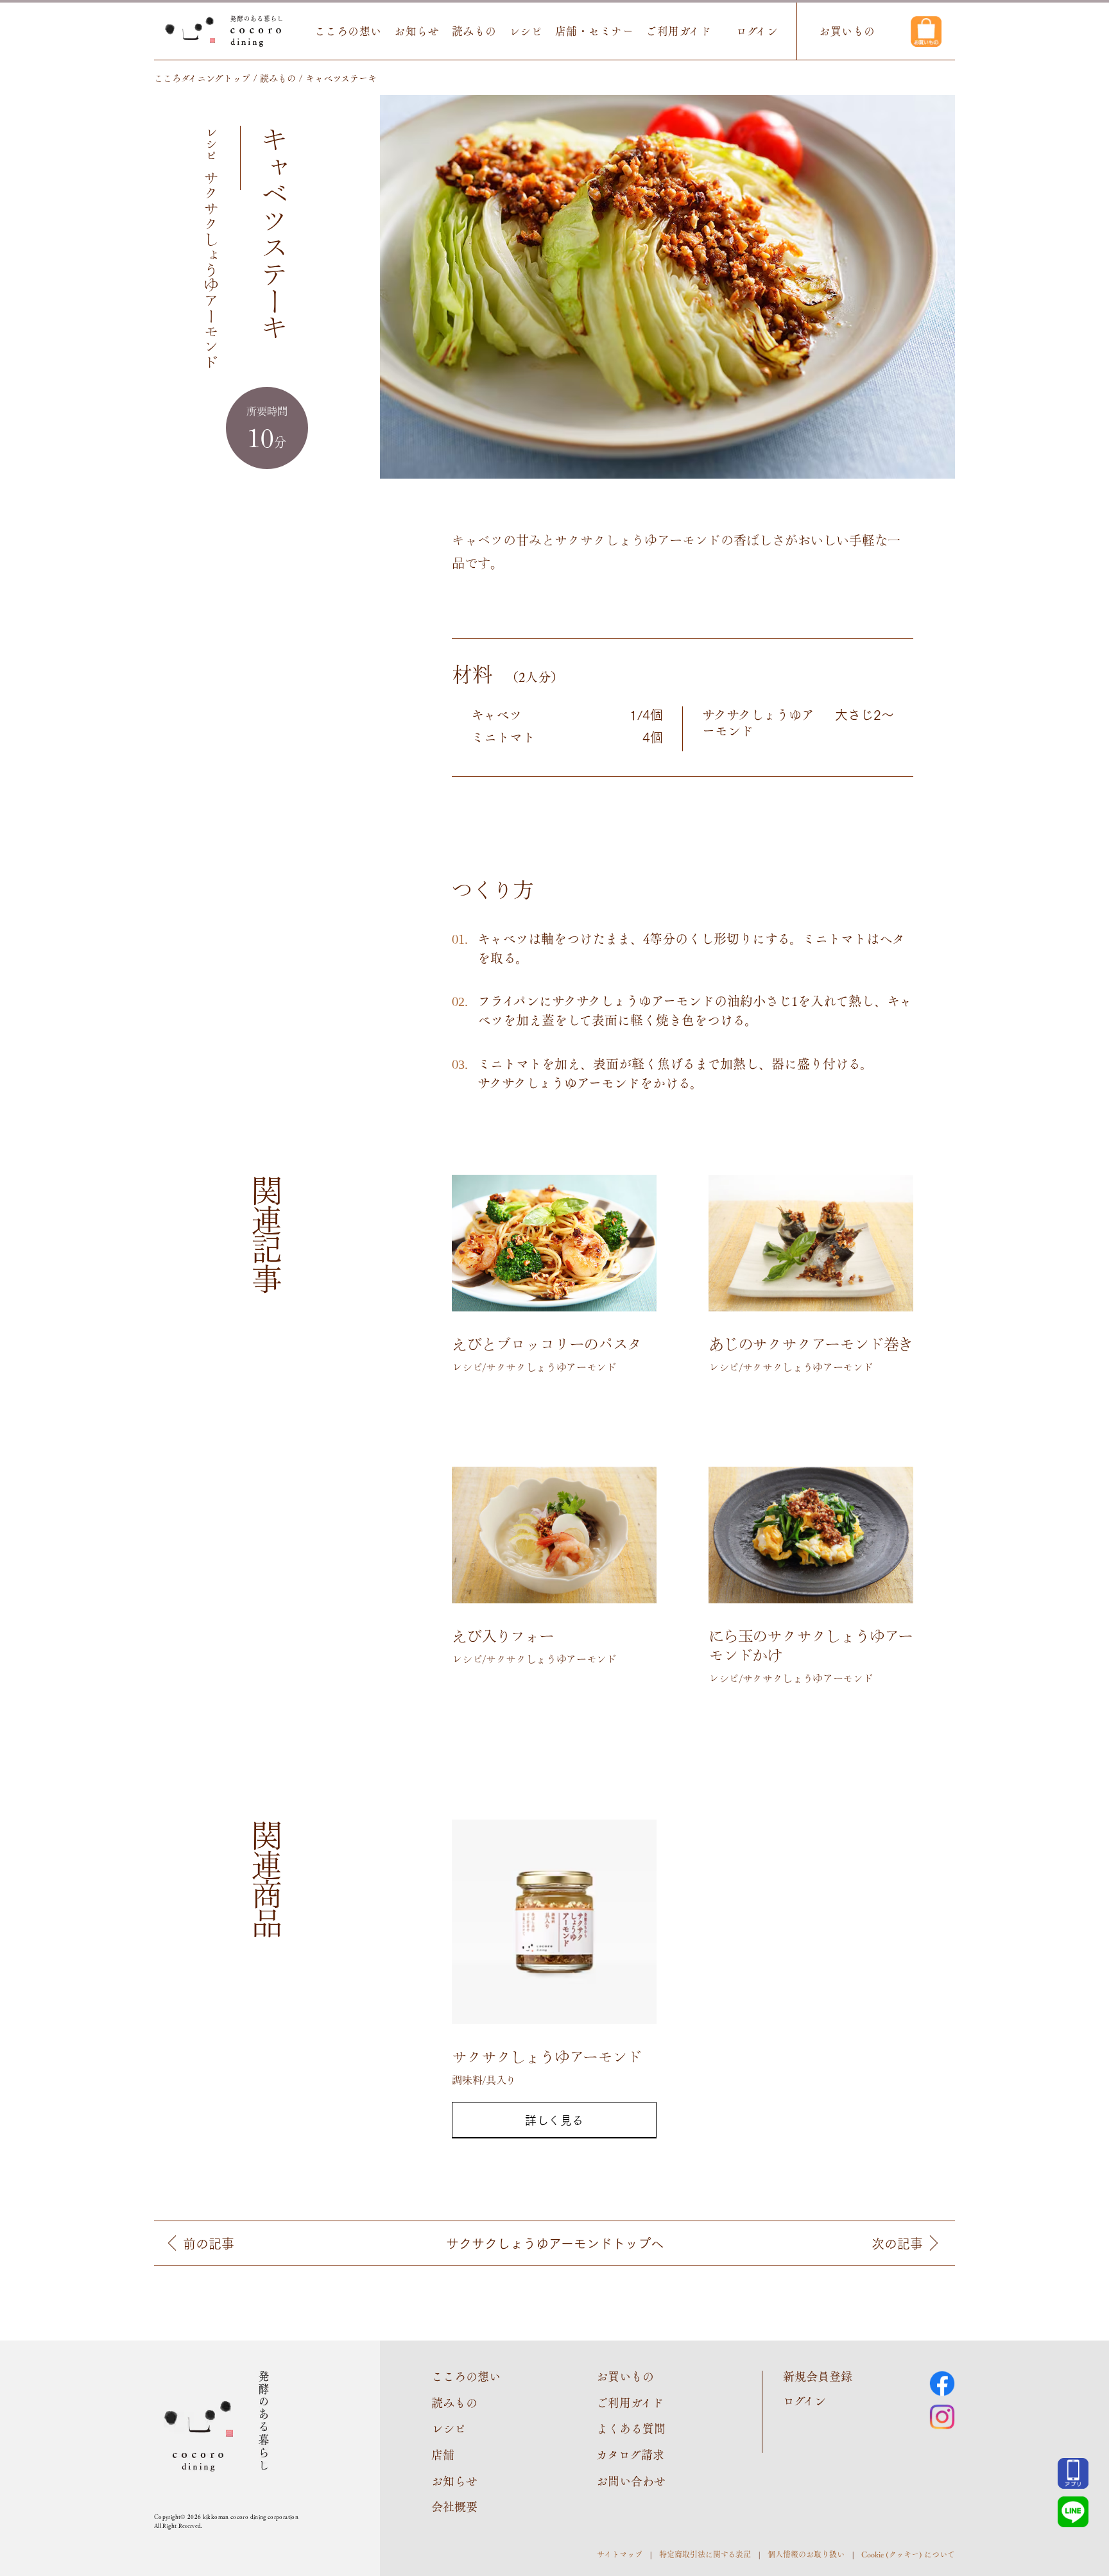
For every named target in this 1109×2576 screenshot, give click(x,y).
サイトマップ (620, 2554)
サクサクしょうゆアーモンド (555, 2243)
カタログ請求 (630, 2454)
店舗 (443, 2454)
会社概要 (454, 2506)
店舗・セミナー (595, 31)
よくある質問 (631, 2428)
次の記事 (897, 2243)
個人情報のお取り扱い (806, 2554)
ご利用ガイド (678, 31)
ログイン (757, 31)
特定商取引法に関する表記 (705, 2554)
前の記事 (209, 2243)
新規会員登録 (818, 2376)
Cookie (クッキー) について (908, 2554)
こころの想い (348, 31)
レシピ (526, 31)
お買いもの (847, 31)
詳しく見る (554, 2120)
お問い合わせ (631, 2481)
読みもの (474, 31)
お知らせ (417, 31)
